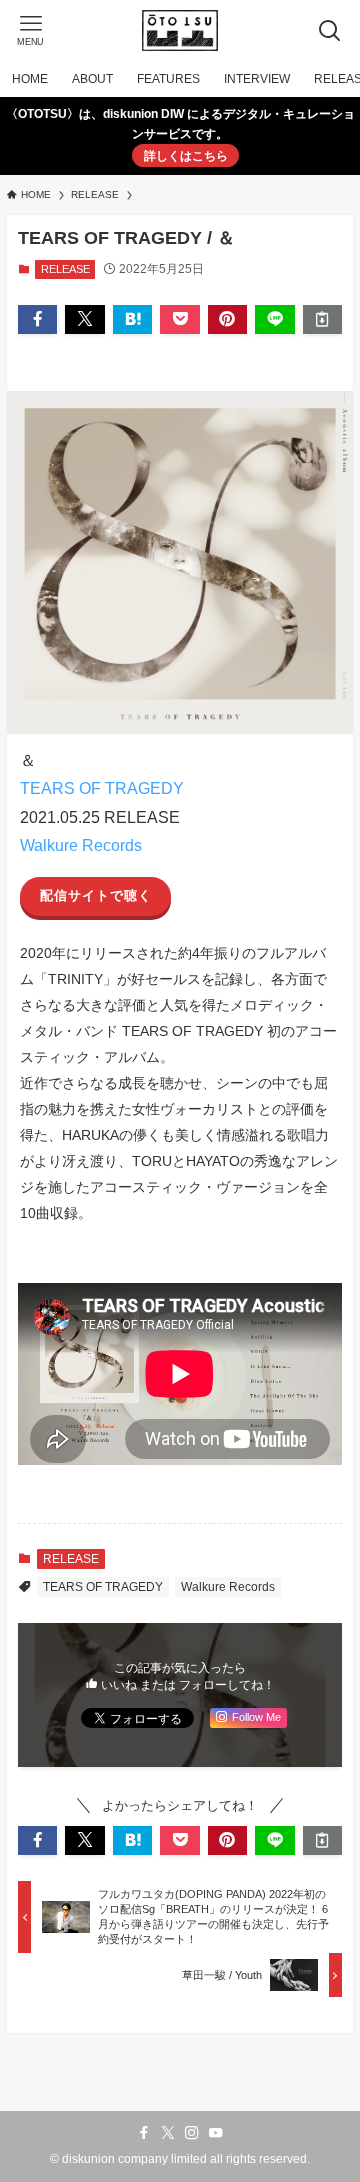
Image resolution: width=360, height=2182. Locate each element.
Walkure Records (81, 845)
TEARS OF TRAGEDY (102, 788)
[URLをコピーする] (322, 319)
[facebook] (144, 2133)
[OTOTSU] (179, 30)
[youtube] (216, 2133)
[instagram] (192, 2133)
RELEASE (65, 269)
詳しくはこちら (186, 155)
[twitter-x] (168, 2133)
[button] (37, 319)
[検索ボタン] (329, 30)
